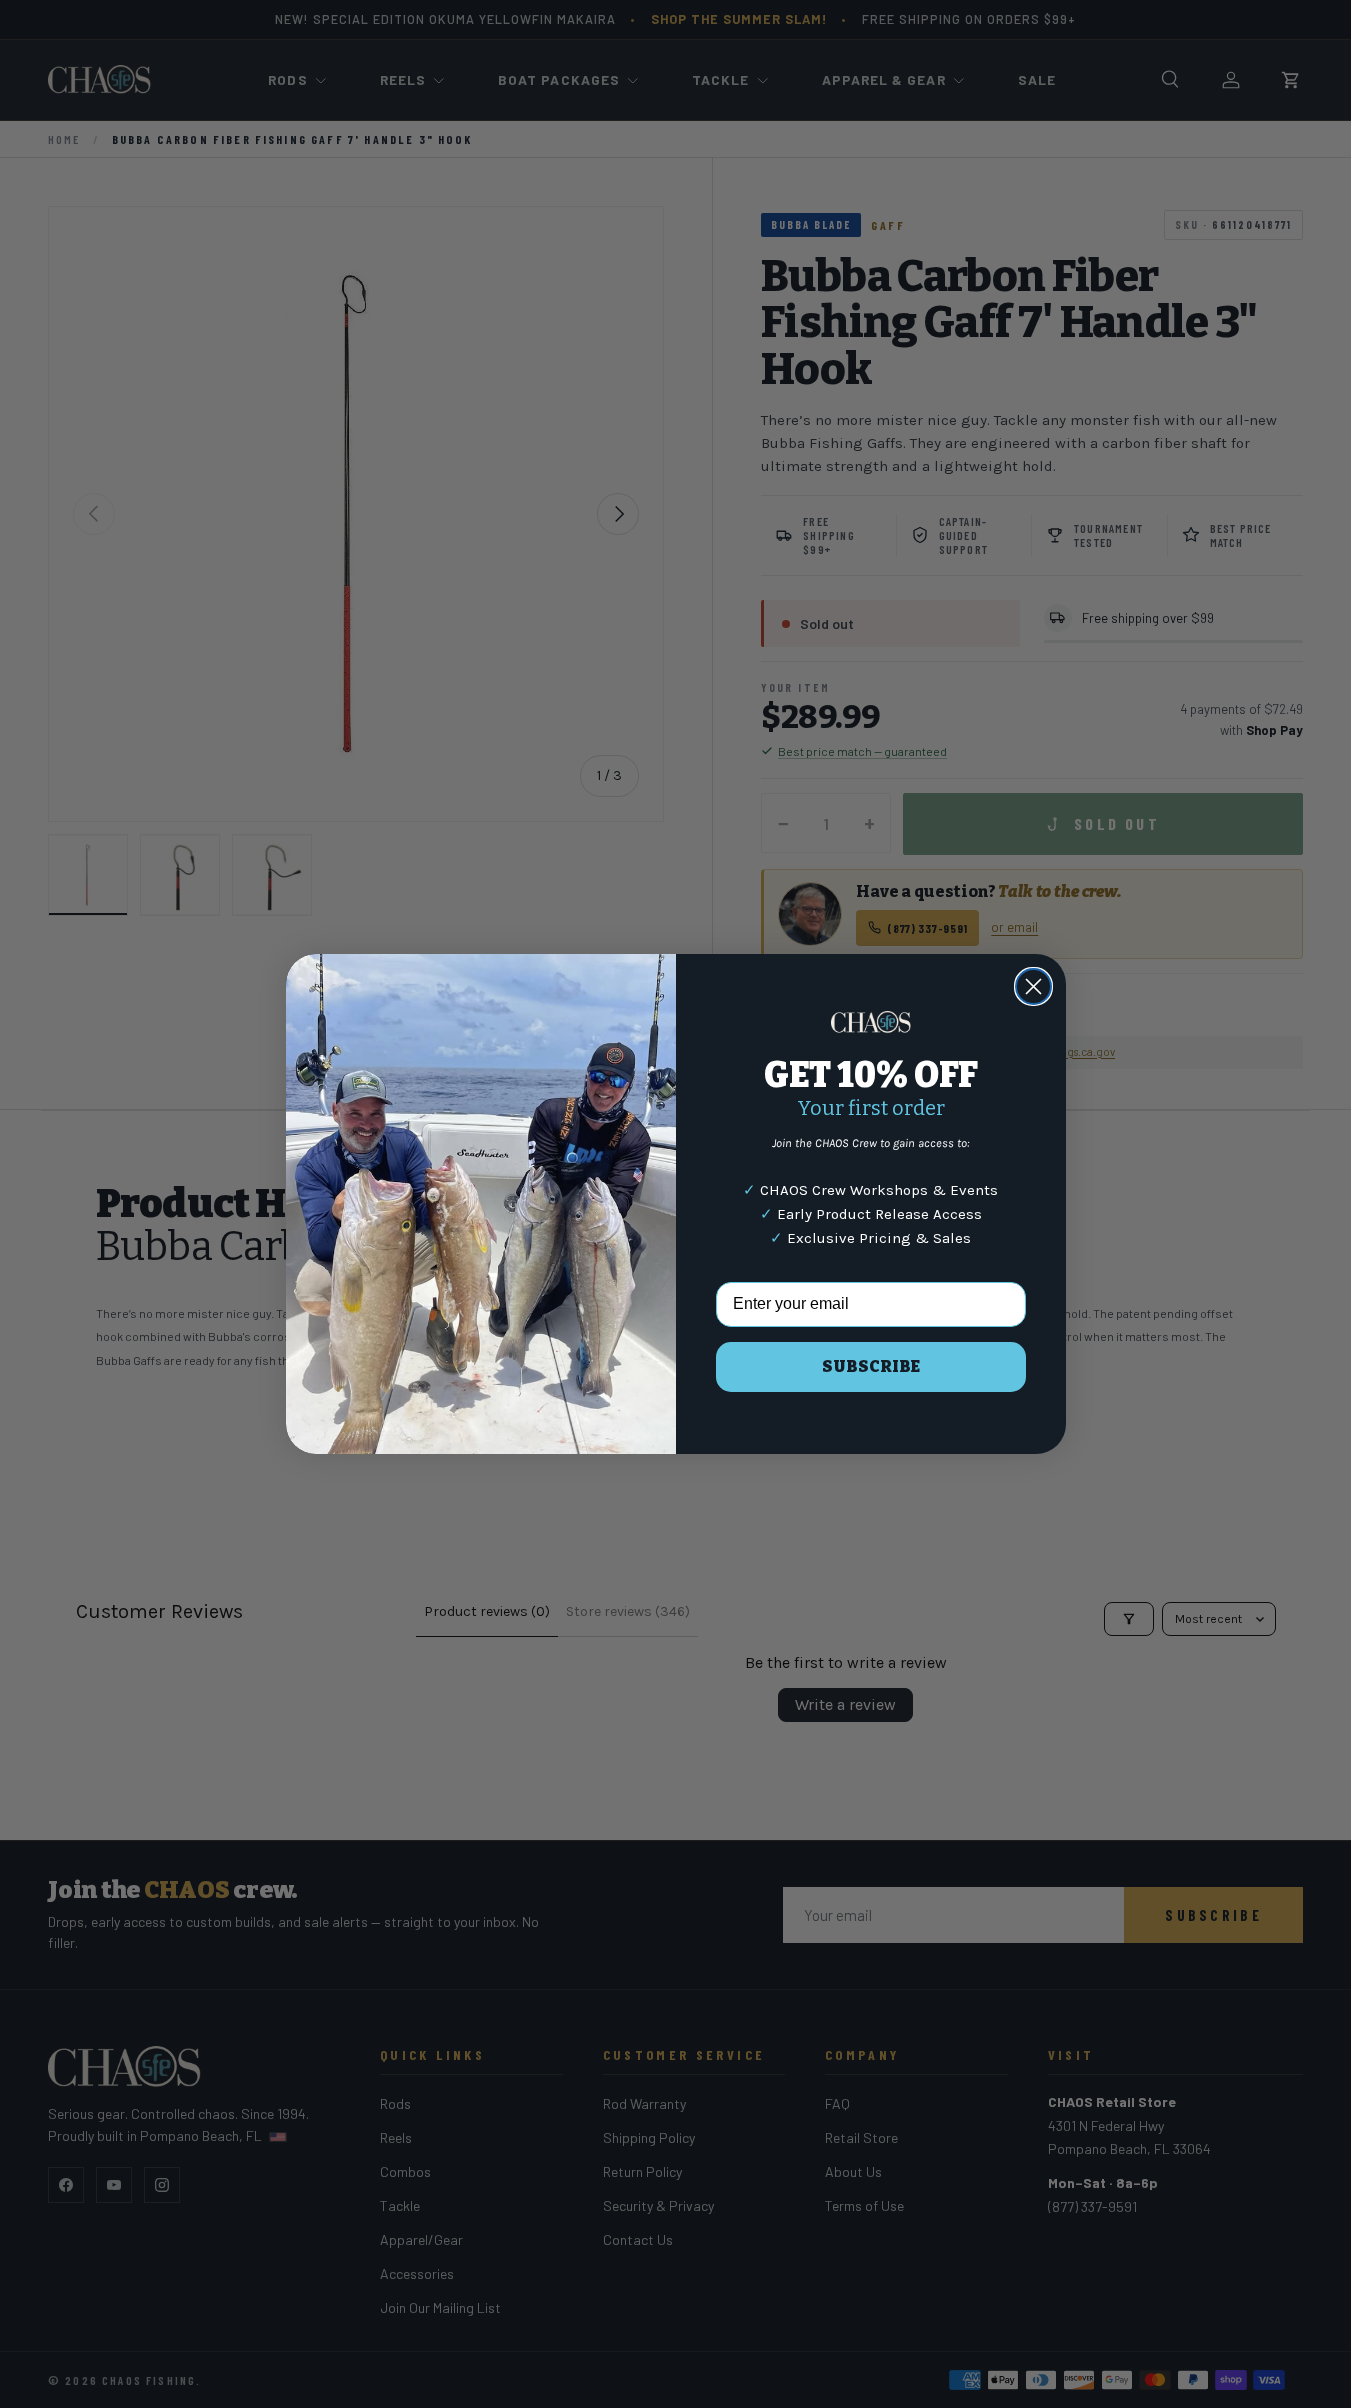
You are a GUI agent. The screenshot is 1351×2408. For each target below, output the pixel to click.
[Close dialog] (1033, 986)
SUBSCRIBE (871, 1366)
